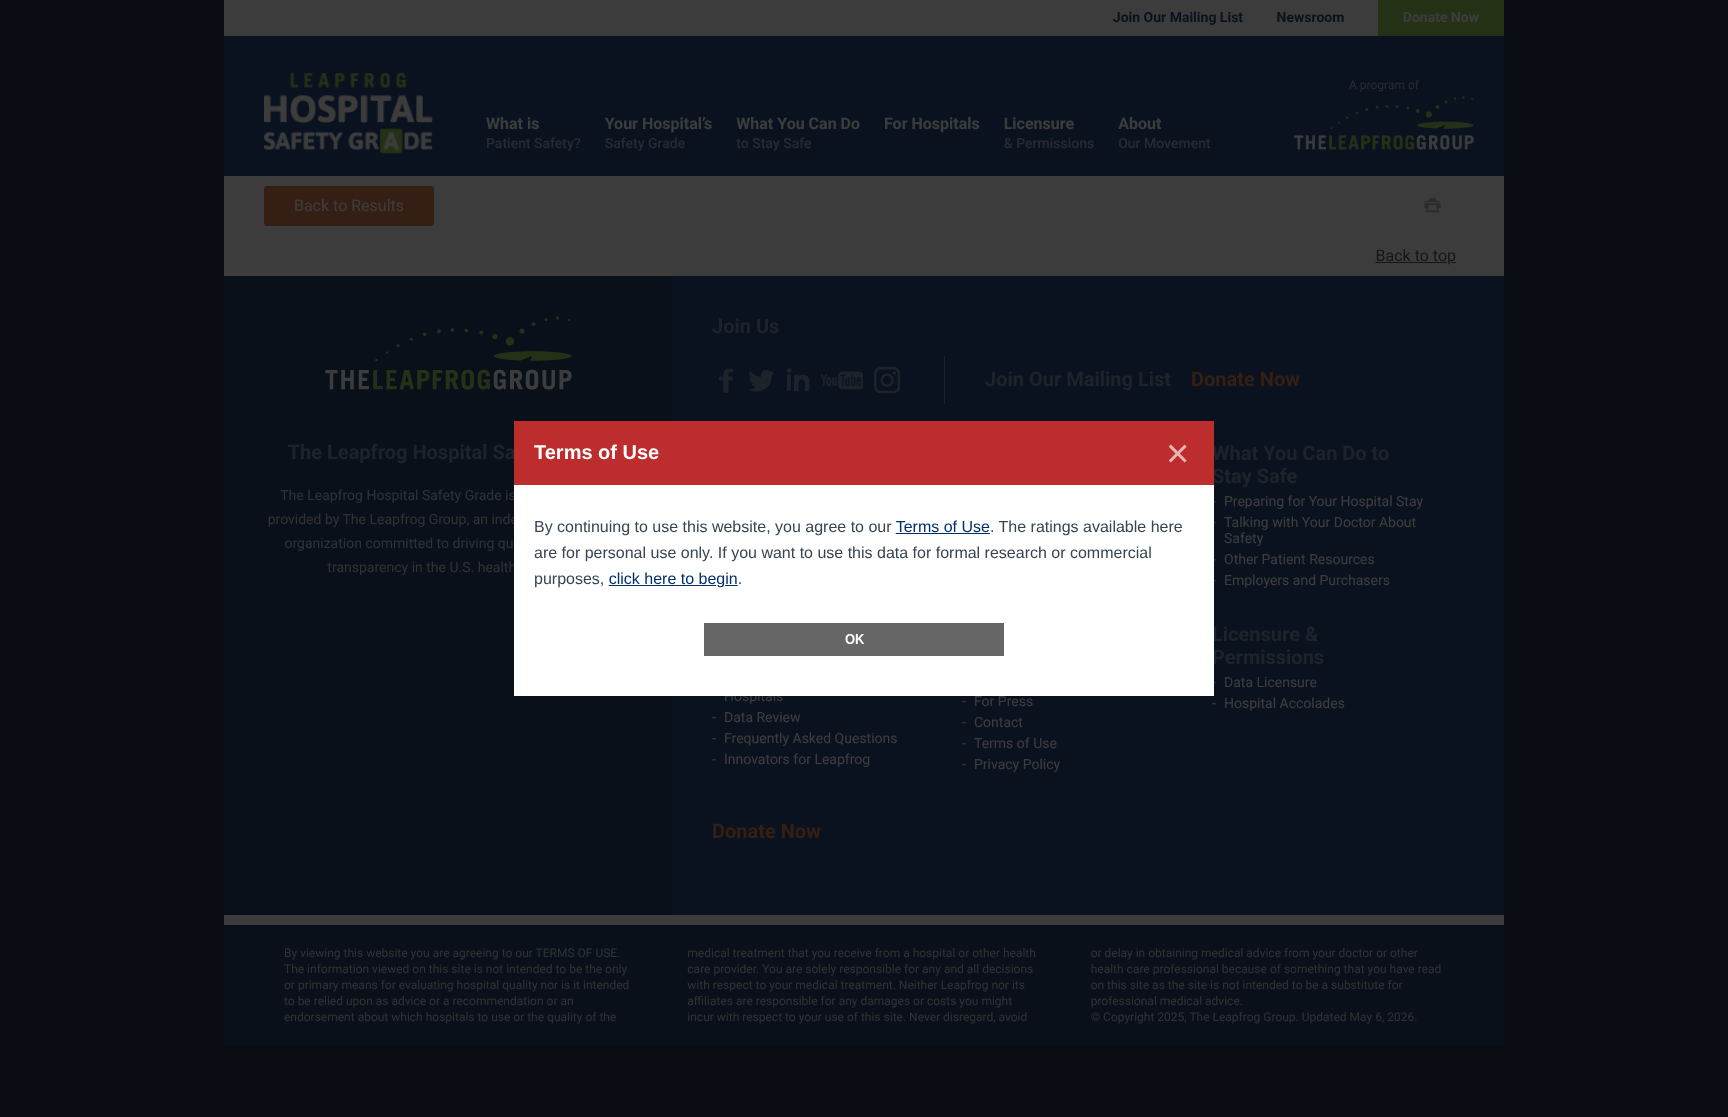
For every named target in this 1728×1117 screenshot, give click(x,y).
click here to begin (673, 579)
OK (854, 639)
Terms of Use (943, 527)
